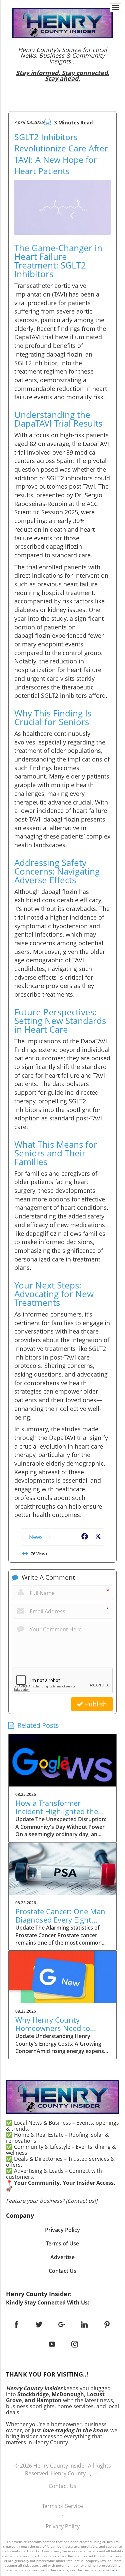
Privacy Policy (63, 2526)
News (36, 1537)
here (114, 2570)
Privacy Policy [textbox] (62, 2230)
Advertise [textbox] (62, 2257)
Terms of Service (62, 2506)
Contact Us (62, 2486)
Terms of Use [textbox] (62, 2243)
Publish (95, 1704)
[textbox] (62, 64)
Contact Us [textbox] (62, 2271)
